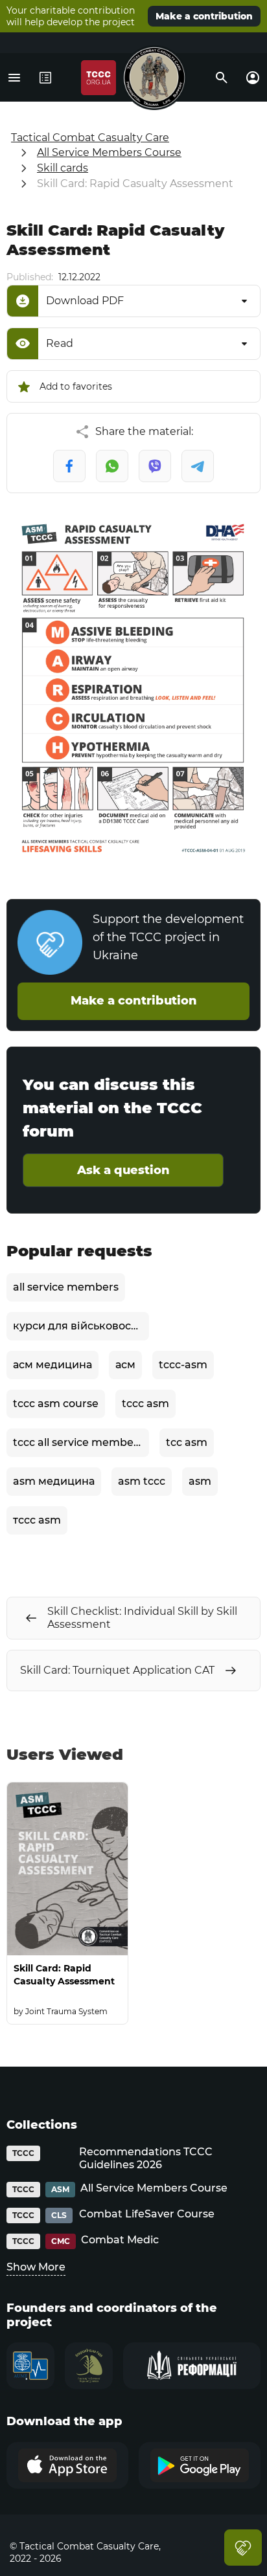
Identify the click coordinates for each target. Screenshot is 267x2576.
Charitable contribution (243, 2548)
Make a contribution (204, 16)
